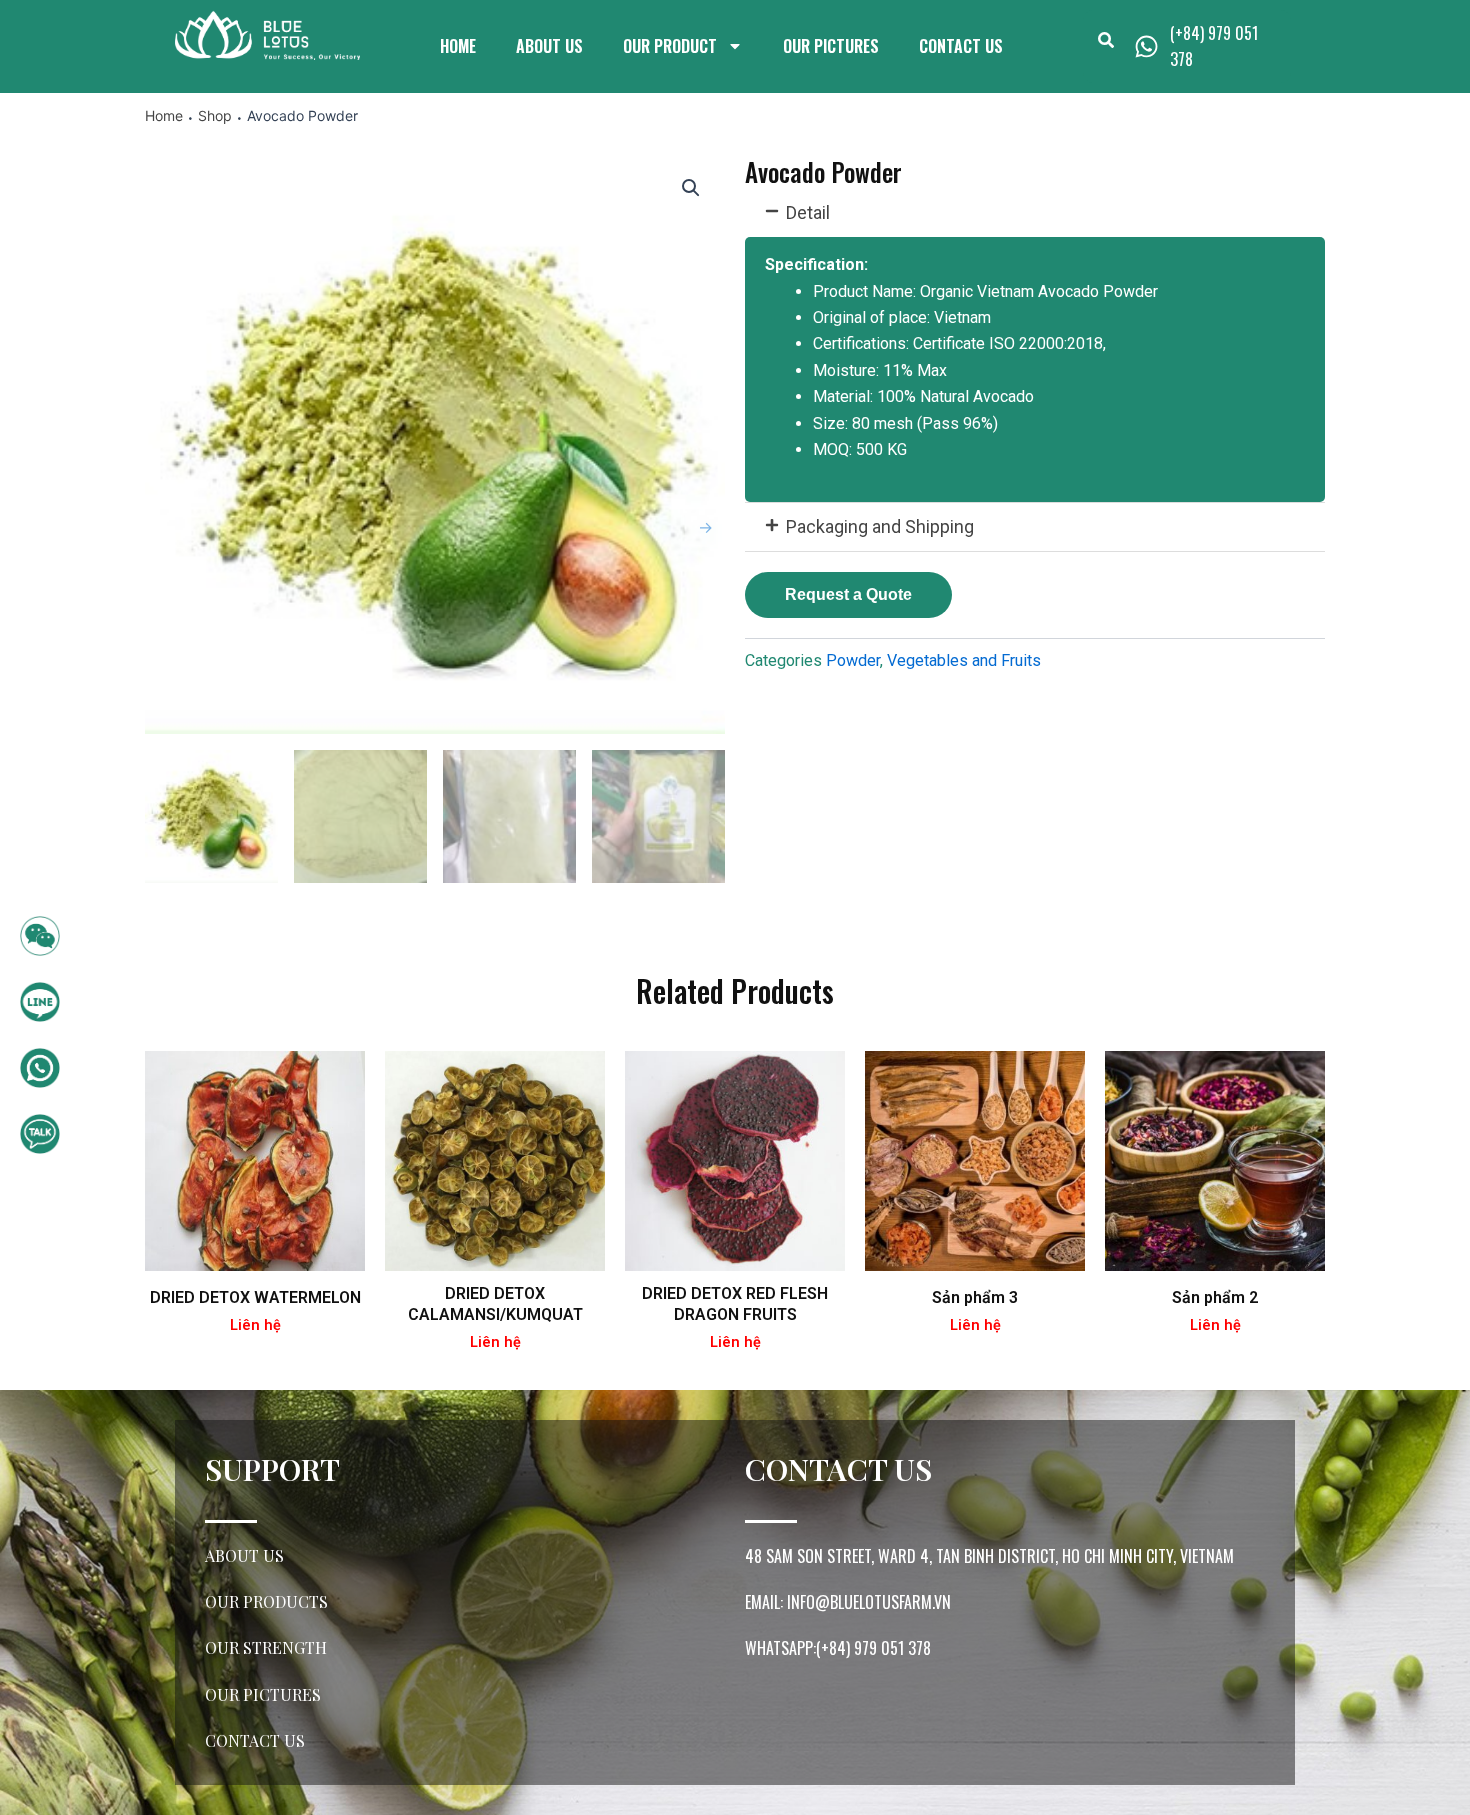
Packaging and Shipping (880, 526)
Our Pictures (831, 46)
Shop (215, 115)
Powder (853, 660)
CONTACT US (961, 46)
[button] (1035, 213)
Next (705, 527)
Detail (808, 212)
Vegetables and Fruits (964, 660)
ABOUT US (549, 46)
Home (458, 46)
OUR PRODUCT (670, 46)
